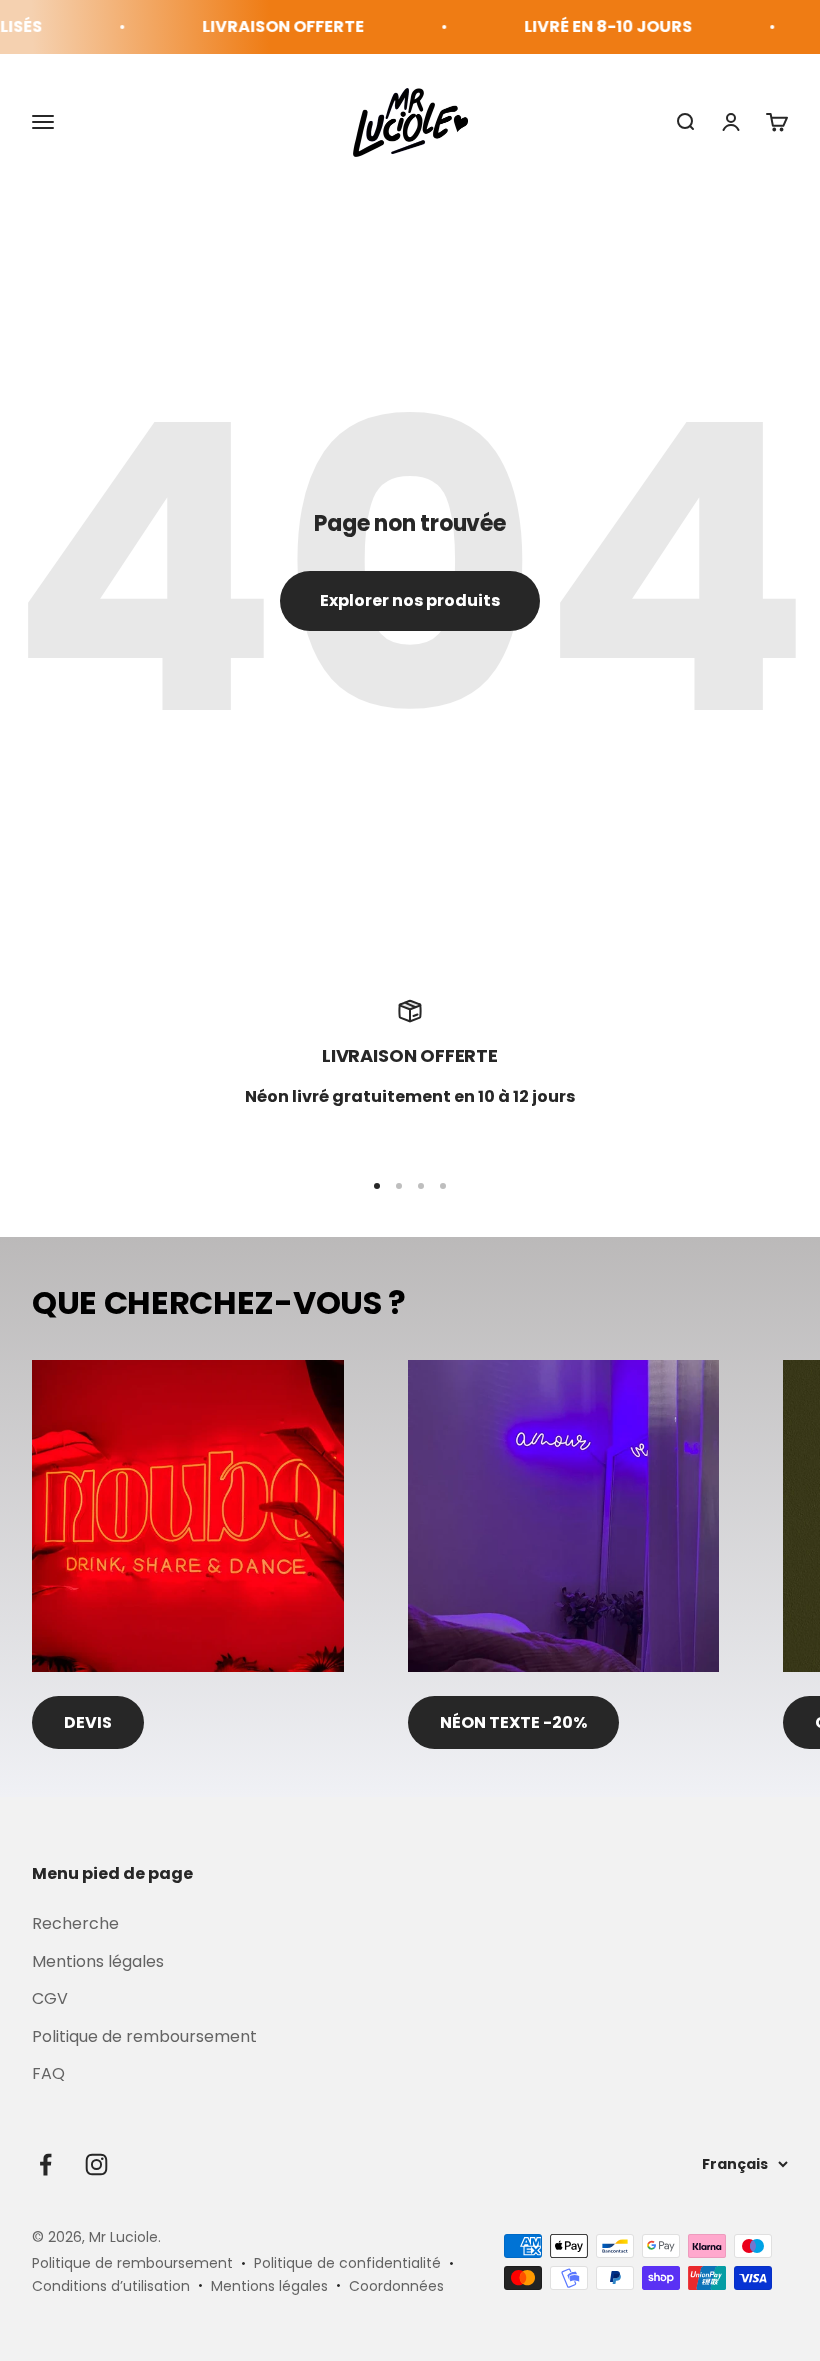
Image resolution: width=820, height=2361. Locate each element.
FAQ (48, 2073)
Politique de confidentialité (347, 2263)
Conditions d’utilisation (111, 2286)
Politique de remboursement (144, 2036)
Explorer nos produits (410, 600)
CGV (50, 1998)
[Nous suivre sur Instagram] (96, 2164)
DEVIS (88, 1722)
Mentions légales (98, 1961)
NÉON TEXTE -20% (513, 1722)
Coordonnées (396, 2286)
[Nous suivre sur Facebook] (45, 2164)
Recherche (75, 1923)
